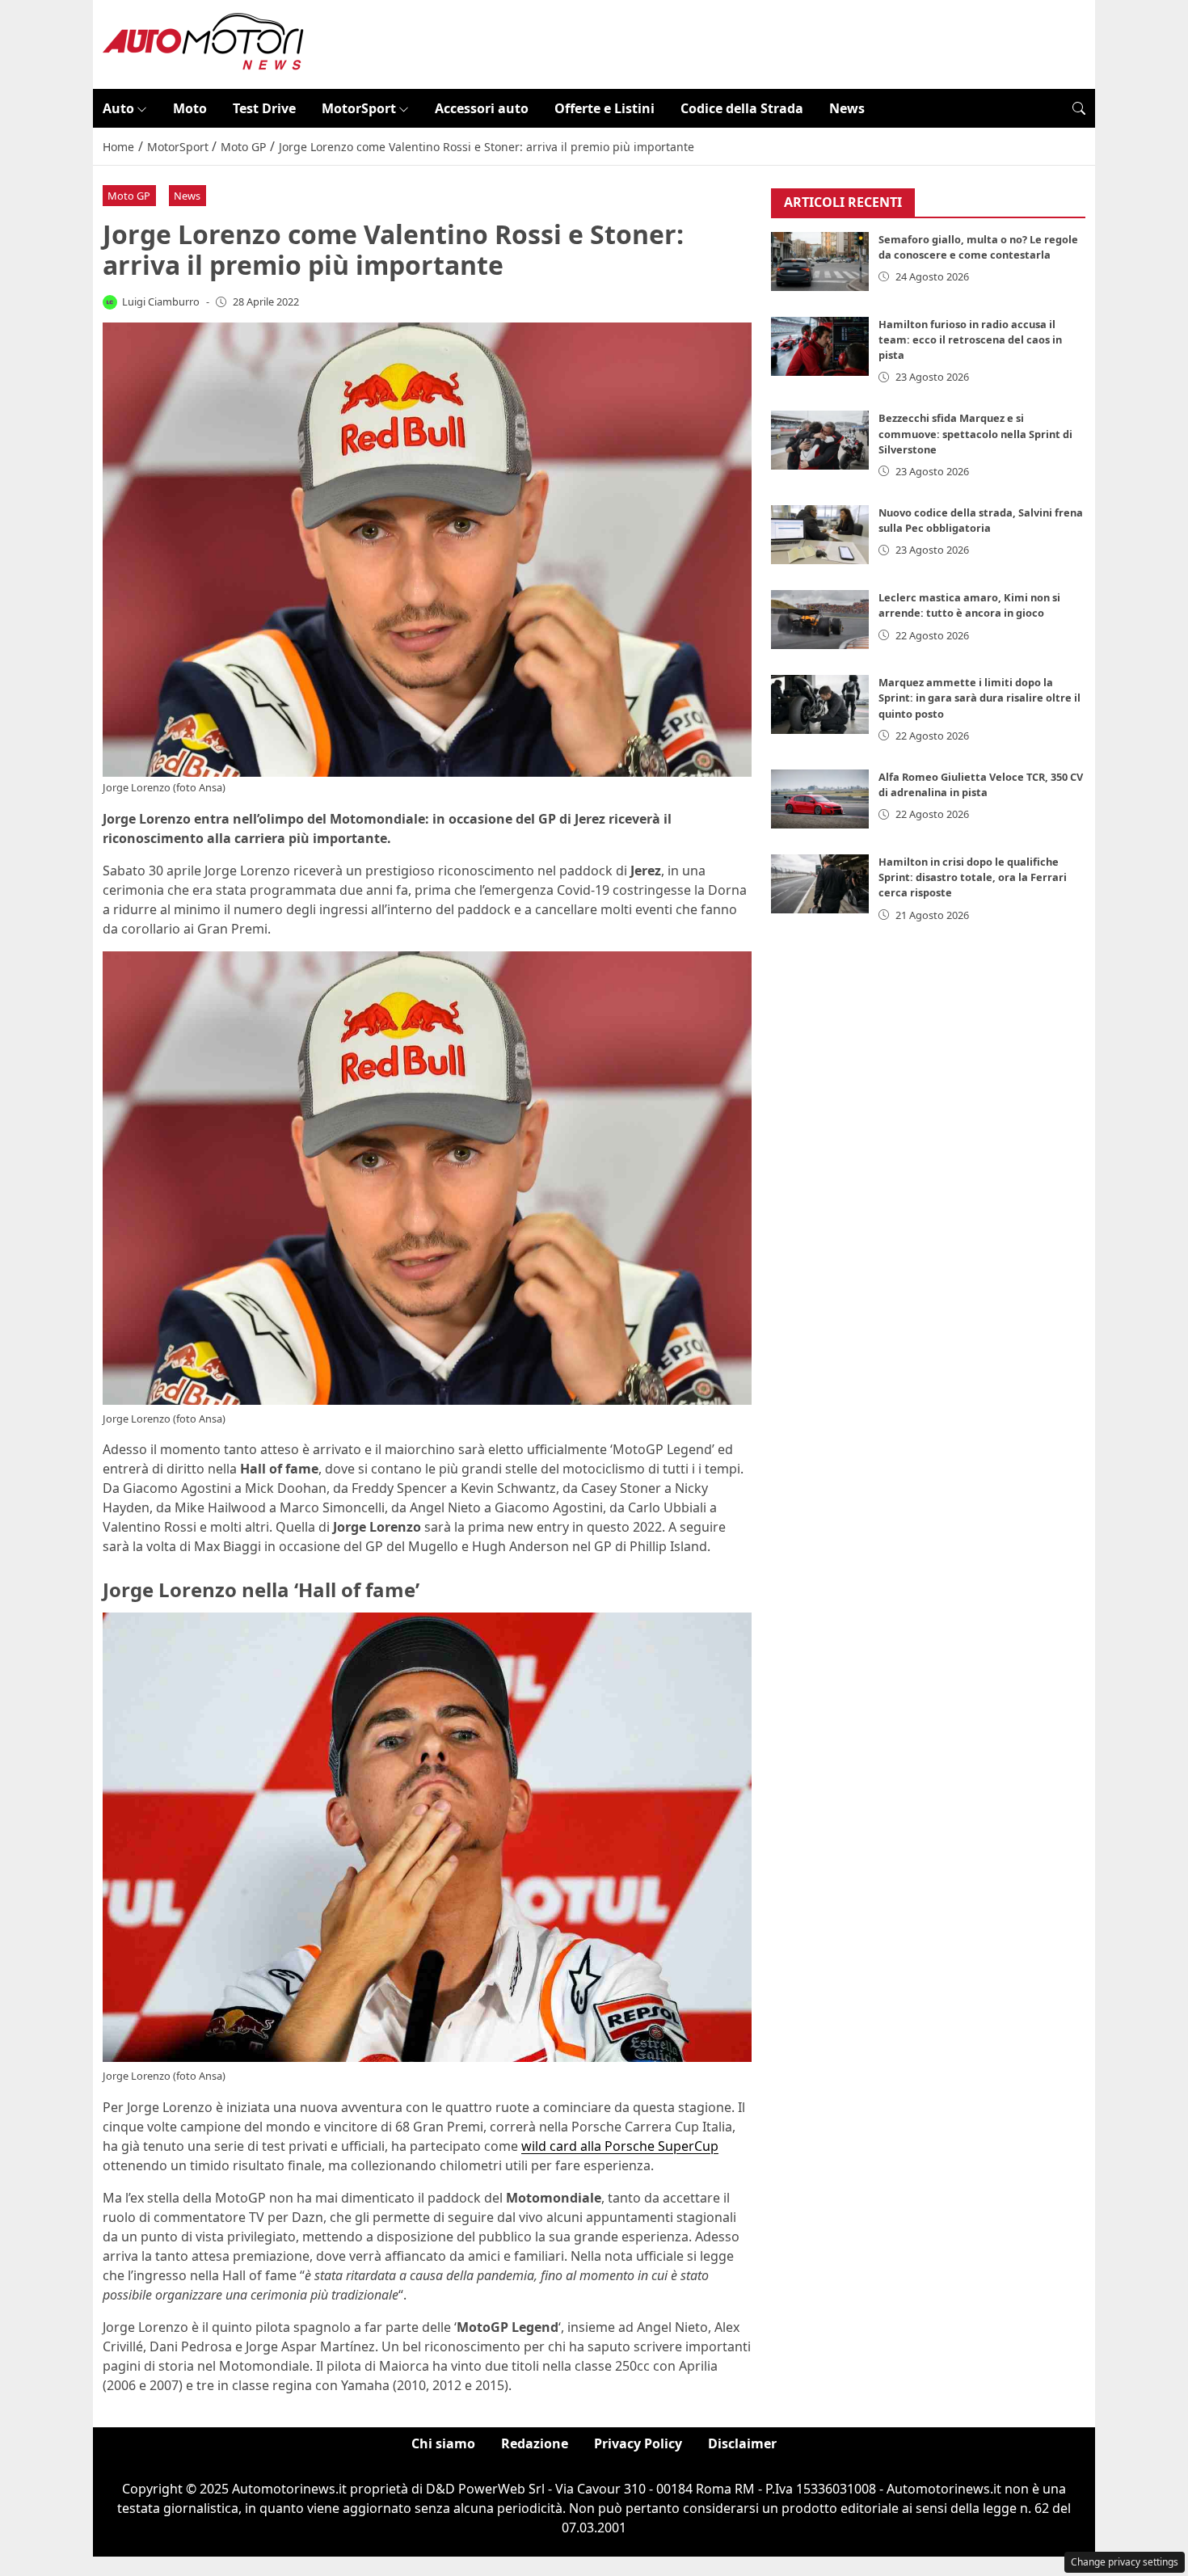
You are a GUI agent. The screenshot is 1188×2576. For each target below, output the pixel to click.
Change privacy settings (1125, 2562)
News (847, 108)
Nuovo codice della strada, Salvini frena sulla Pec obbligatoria (981, 520)
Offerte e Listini (605, 108)
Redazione (535, 2443)
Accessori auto (482, 108)
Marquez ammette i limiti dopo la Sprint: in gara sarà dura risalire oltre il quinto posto (979, 698)
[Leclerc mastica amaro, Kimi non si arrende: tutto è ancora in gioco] (820, 620)
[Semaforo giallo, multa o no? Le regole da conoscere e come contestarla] (820, 261)
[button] (1079, 108)
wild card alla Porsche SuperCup (620, 2146)
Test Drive (264, 108)
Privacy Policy (638, 2443)
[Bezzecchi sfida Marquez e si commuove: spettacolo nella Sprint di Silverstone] (820, 440)
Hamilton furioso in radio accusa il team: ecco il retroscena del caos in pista (970, 339)
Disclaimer (742, 2443)
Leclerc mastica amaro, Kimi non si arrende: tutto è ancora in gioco (969, 605)
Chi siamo (443, 2443)
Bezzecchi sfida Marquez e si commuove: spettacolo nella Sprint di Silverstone (975, 433)
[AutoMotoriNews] (204, 43)
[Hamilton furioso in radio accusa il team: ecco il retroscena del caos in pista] (820, 346)
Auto (118, 108)
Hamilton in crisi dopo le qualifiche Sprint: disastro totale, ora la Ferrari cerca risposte (973, 877)
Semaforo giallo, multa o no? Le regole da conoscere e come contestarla (978, 247)
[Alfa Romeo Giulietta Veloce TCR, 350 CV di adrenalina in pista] (820, 799)
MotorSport (359, 108)
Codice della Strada (742, 108)
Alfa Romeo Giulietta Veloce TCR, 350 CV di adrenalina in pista (981, 784)
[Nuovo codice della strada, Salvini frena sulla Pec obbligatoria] (820, 535)
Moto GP (129, 196)
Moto (190, 108)
